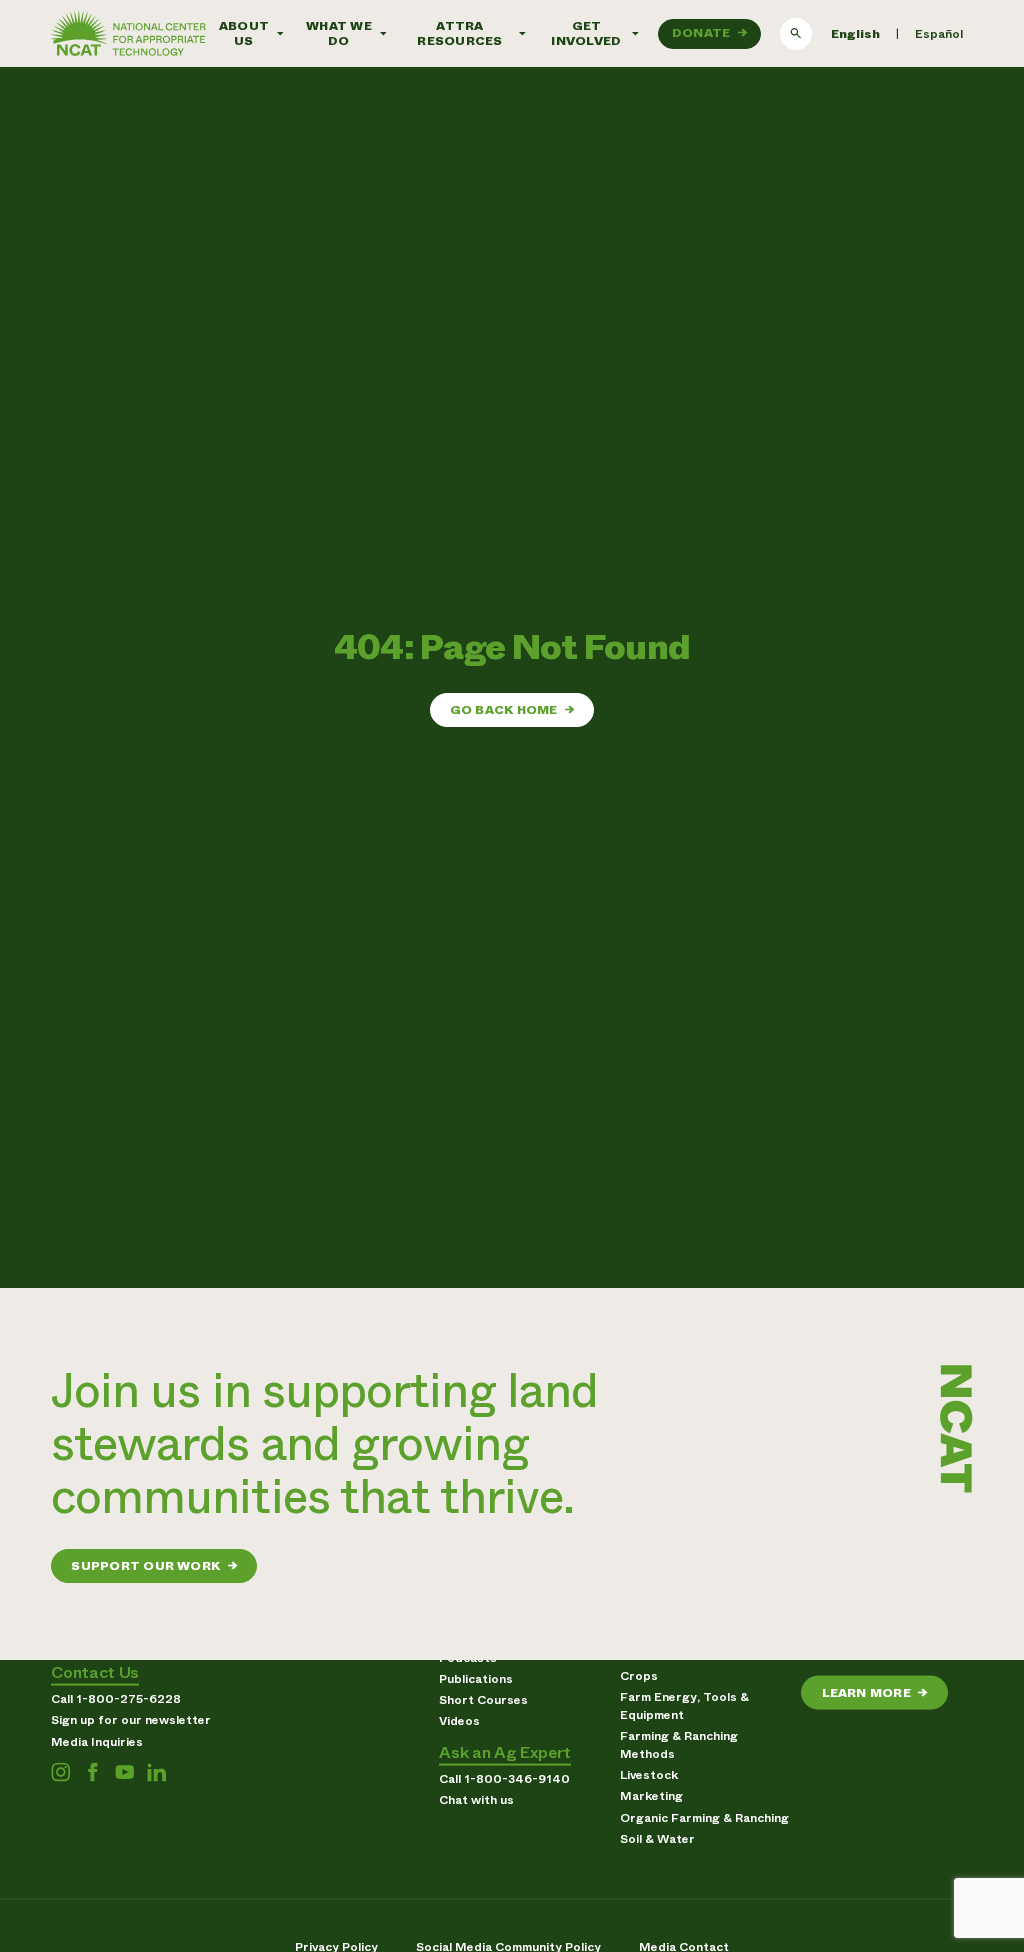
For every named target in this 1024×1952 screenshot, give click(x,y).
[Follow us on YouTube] (124, 1772)
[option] (939, 34)
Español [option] (939, 34)
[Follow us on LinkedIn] (156, 1772)
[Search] (796, 34)
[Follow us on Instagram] (60, 1772)
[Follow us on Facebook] (92, 1772)
